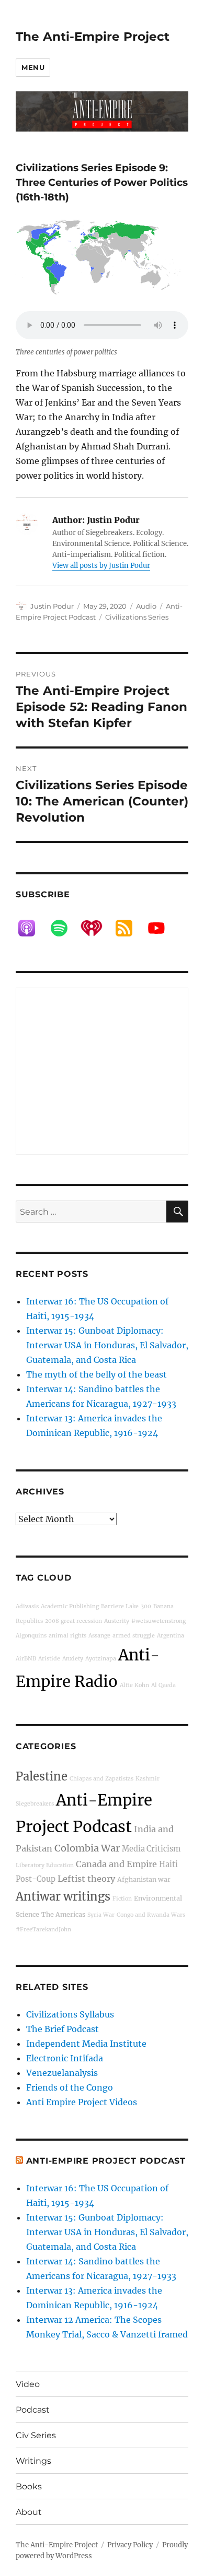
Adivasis (27, 1606)
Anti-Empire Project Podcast (106, 2161)
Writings (33, 2461)
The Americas (63, 1914)
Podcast (33, 2410)
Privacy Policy (130, 2545)
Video (28, 2384)
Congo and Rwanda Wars (151, 1915)
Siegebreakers (35, 1804)
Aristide (49, 1659)
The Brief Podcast (63, 2029)
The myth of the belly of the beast (97, 1374)
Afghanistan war (144, 1879)
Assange (99, 1636)
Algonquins (31, 1636)
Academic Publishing (70, 1606)
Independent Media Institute (86, 2044)
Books (29, 2486)
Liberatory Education (45, 1865)
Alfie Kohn (134, 1685)
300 (146, 1606)
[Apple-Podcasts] (32, 928)
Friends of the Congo (70, 2087)
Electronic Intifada (65, 2058)
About (29, 2512)
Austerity (117, 1621)
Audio (146, 606)
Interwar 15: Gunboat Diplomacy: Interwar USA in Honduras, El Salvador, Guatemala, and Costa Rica (107, 1345)
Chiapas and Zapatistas (101, 1779)
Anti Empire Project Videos (82, 2102)
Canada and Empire (116, 1864)
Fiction (122, 1899)
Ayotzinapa (101, 1659)
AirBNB (26, 1659)
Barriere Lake (120, 1606)
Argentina (171, 1636)
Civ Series (36, 2435)
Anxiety (73, 1659)
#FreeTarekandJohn (43, 1930)
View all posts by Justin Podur (101, 566)
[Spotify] (64, 928)
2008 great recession (73, 1621)
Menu (33, 67)
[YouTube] (162, 928)
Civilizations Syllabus (70, 2014)
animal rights (67, 1636)
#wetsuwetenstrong (158, 1621)
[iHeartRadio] (97, 928)
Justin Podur (52, 606)
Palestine (42, 1776)
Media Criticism (151, 1849)
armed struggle (134, 1636)
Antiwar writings (63, 1896)
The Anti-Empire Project (93, 37)
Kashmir (148, 1779)
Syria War (101, 1915)
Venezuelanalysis (62, 2073)
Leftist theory (86, 1879)
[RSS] (129, 928)
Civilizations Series (137, 617)
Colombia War (87, 1848)
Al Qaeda (163, 1685)
